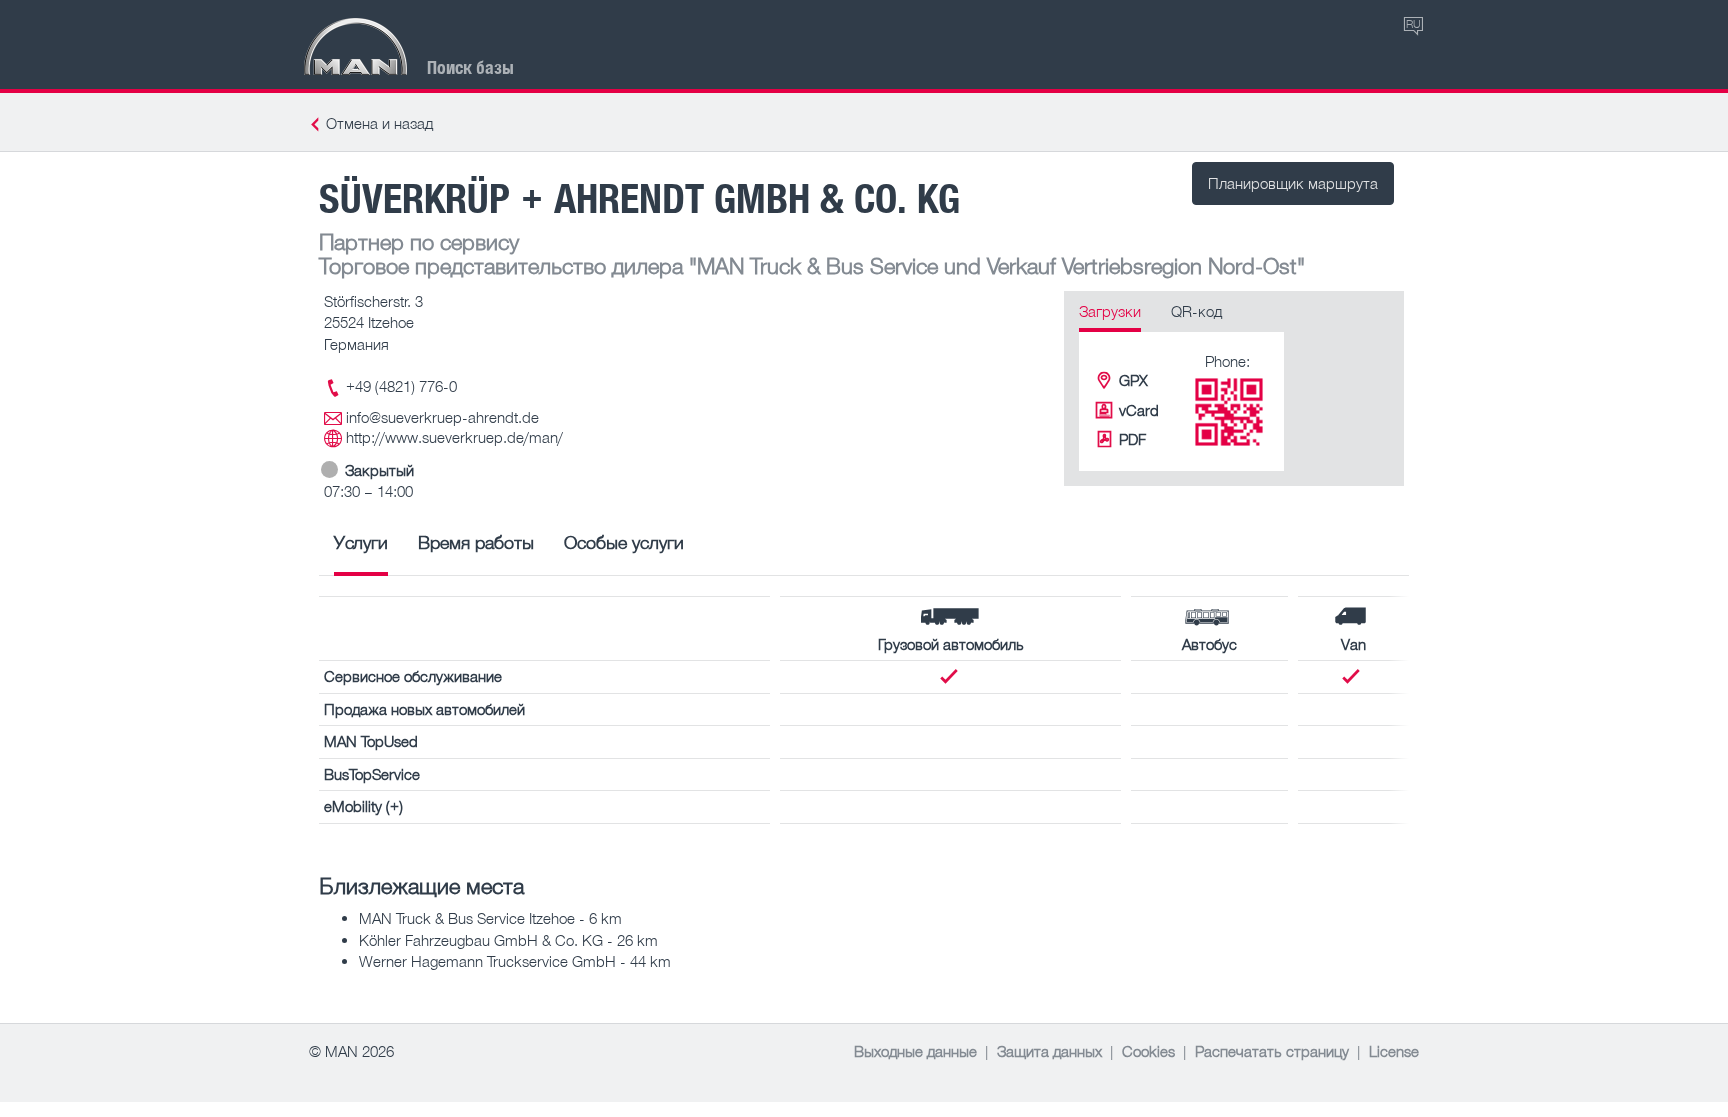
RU (1413, 23)
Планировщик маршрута (1293, 183)
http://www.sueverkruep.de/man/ (454, 437)
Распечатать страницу (1272, 1051)
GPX (1133, 380)
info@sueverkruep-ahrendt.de (442, 417)
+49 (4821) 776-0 (401, 386)
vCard (1139, 410)
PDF (1132, 439)
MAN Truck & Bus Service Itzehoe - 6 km (490, 918)
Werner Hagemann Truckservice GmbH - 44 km (515, 961)
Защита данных (1049, 1051)
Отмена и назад (379, 123)
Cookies (1148, 1051)
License (1394, 1051)
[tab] (361, 549)
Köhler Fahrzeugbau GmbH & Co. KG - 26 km (508, 940)
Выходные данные (915, 1051)
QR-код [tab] (1196, 311)
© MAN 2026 (351, 1051)
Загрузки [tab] (1110, 311)
